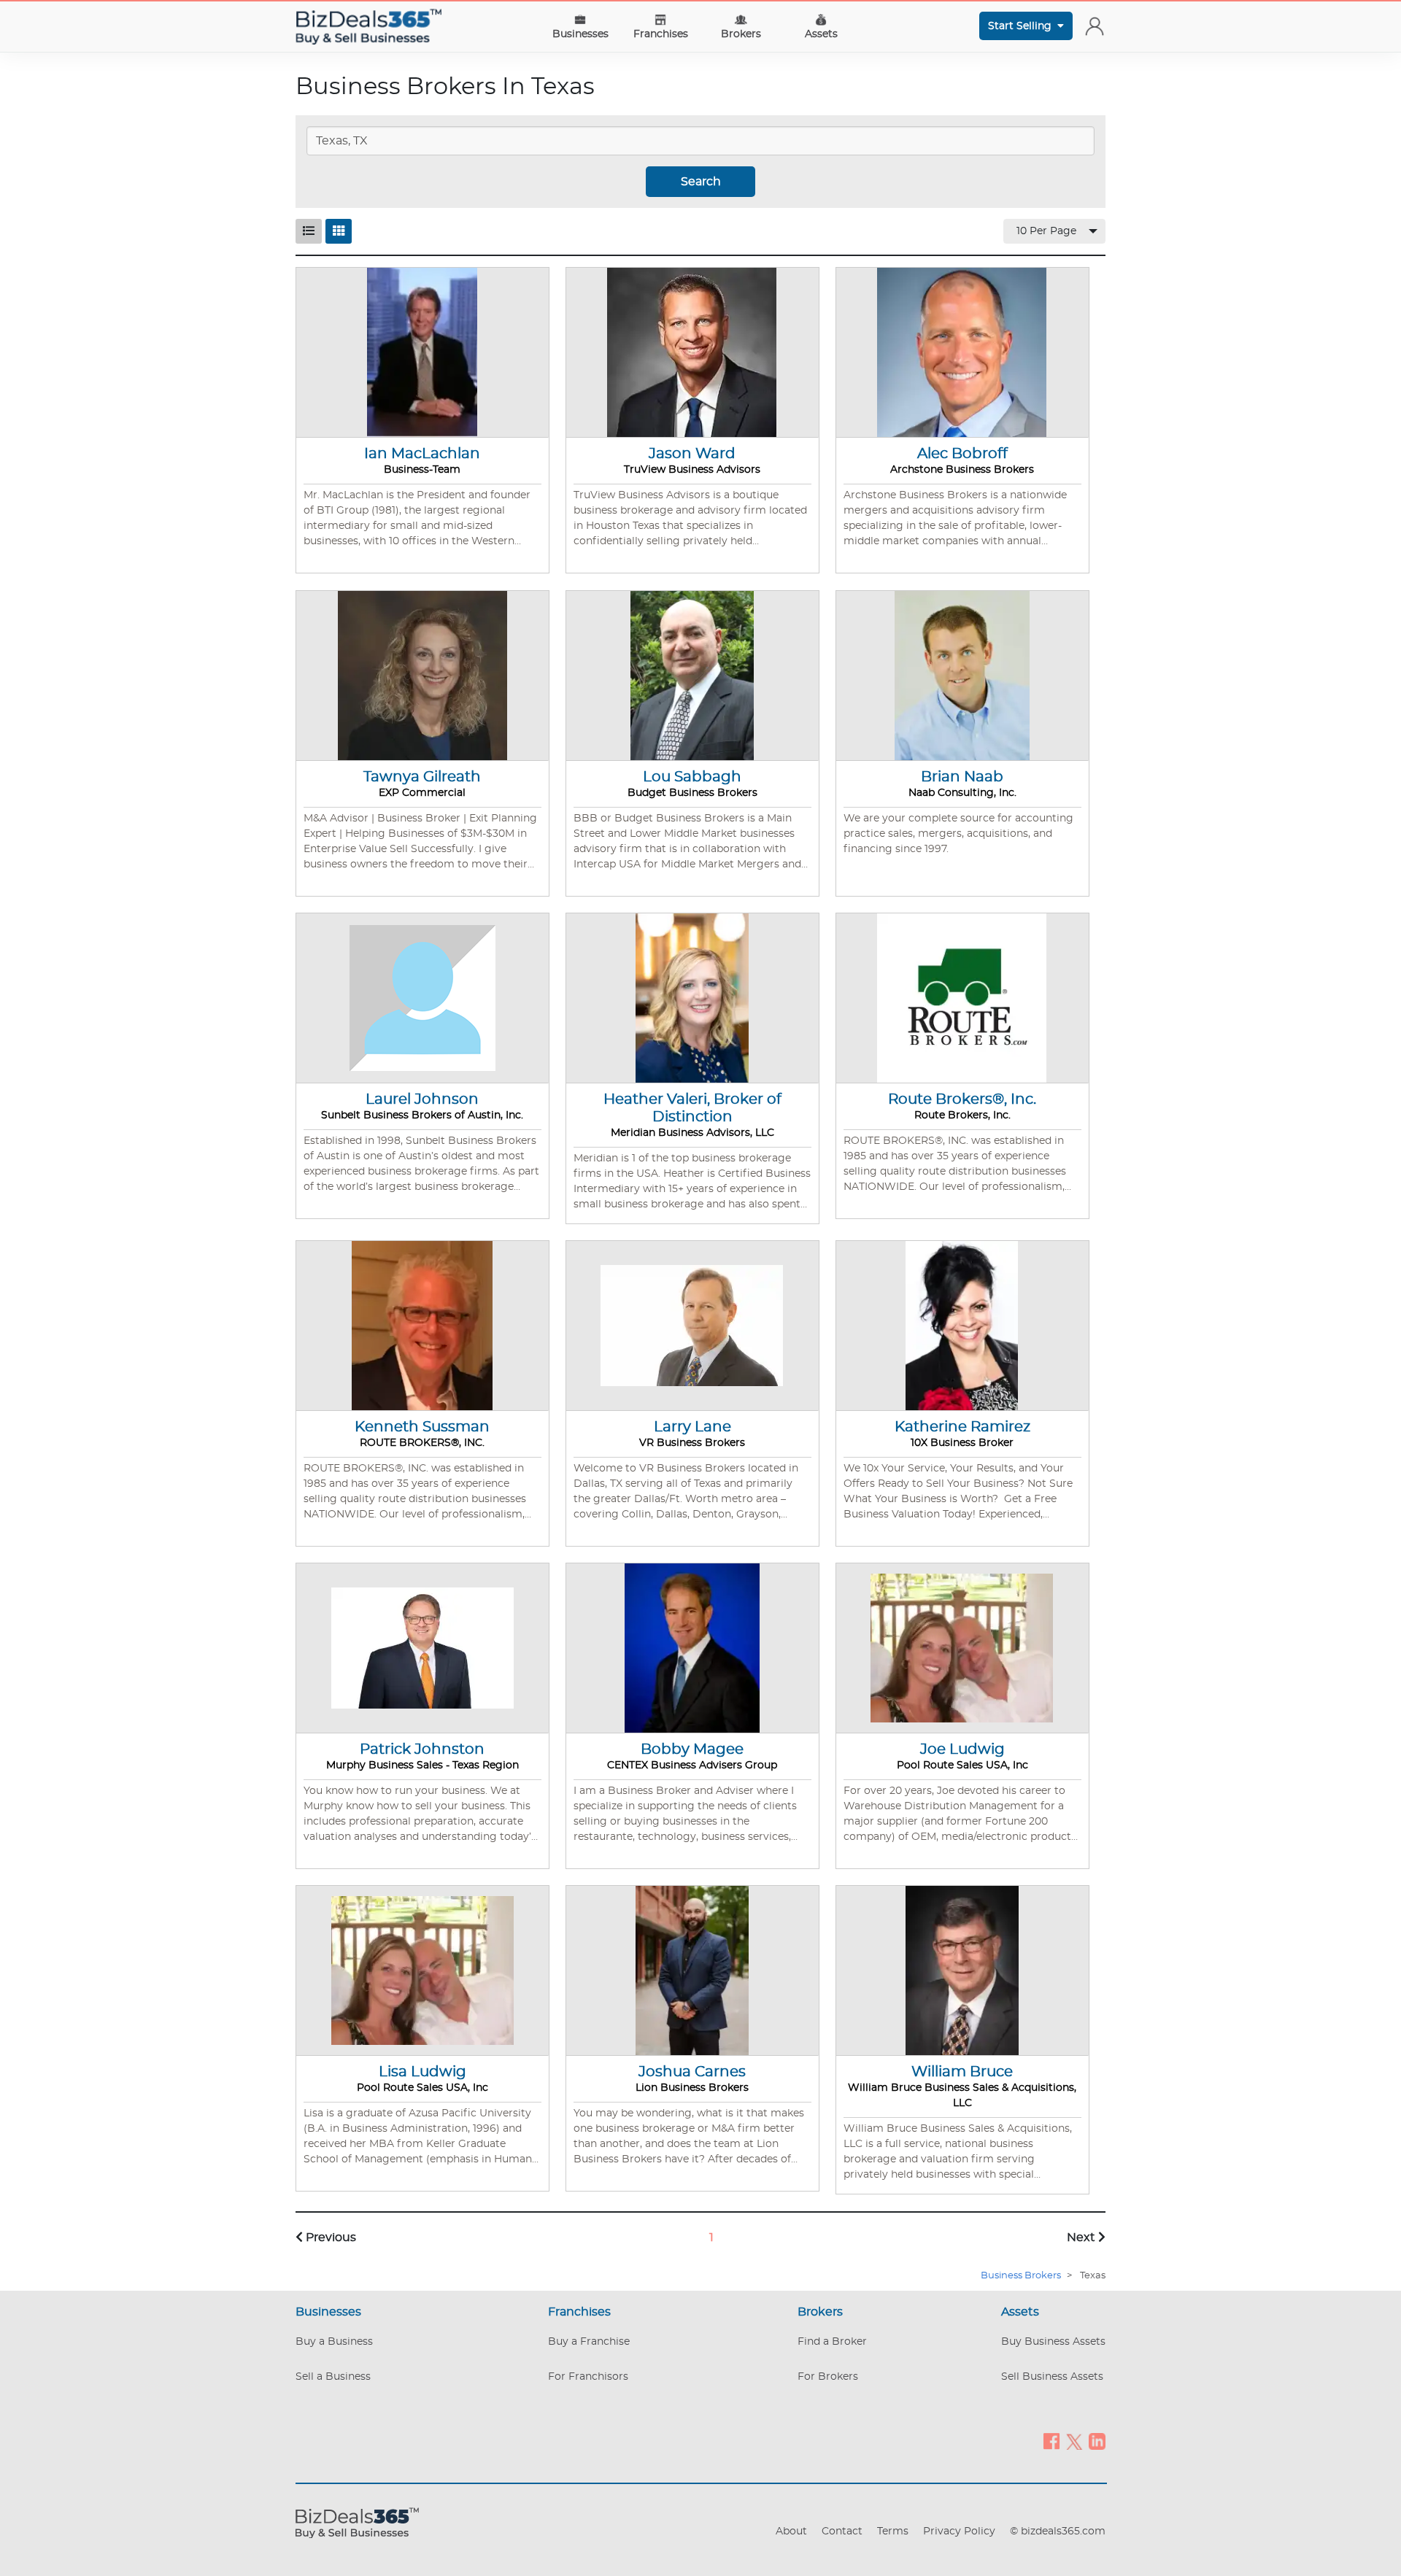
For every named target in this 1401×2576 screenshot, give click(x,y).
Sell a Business (333, 2377)
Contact (842, 2531)
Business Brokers (1021, 2276)
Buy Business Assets (1053, 2342)
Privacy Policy (959, 2531)
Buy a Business (334, 2342)
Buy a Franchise (589, 2342)
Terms (893, 2531)
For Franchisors (588, 2377)
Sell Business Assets (1052, 2377)
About (791, 2531)
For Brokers (828, 2377)
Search (701, 182)
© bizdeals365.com (1058, 2531)
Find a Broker (832, 2342)
